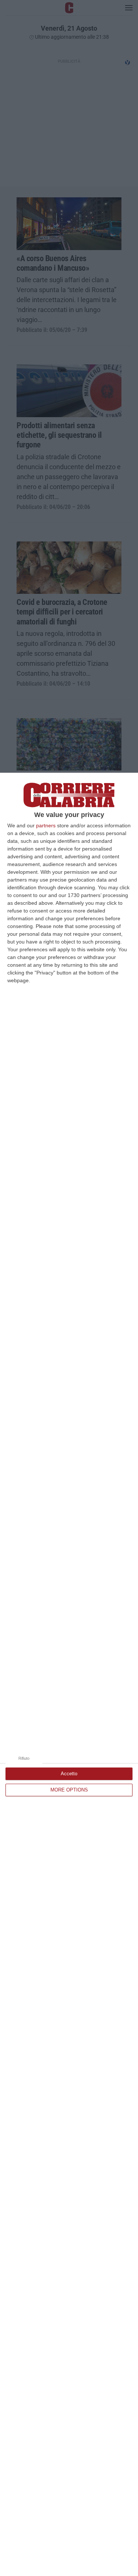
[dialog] (69, 1674)
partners (46, 825)
